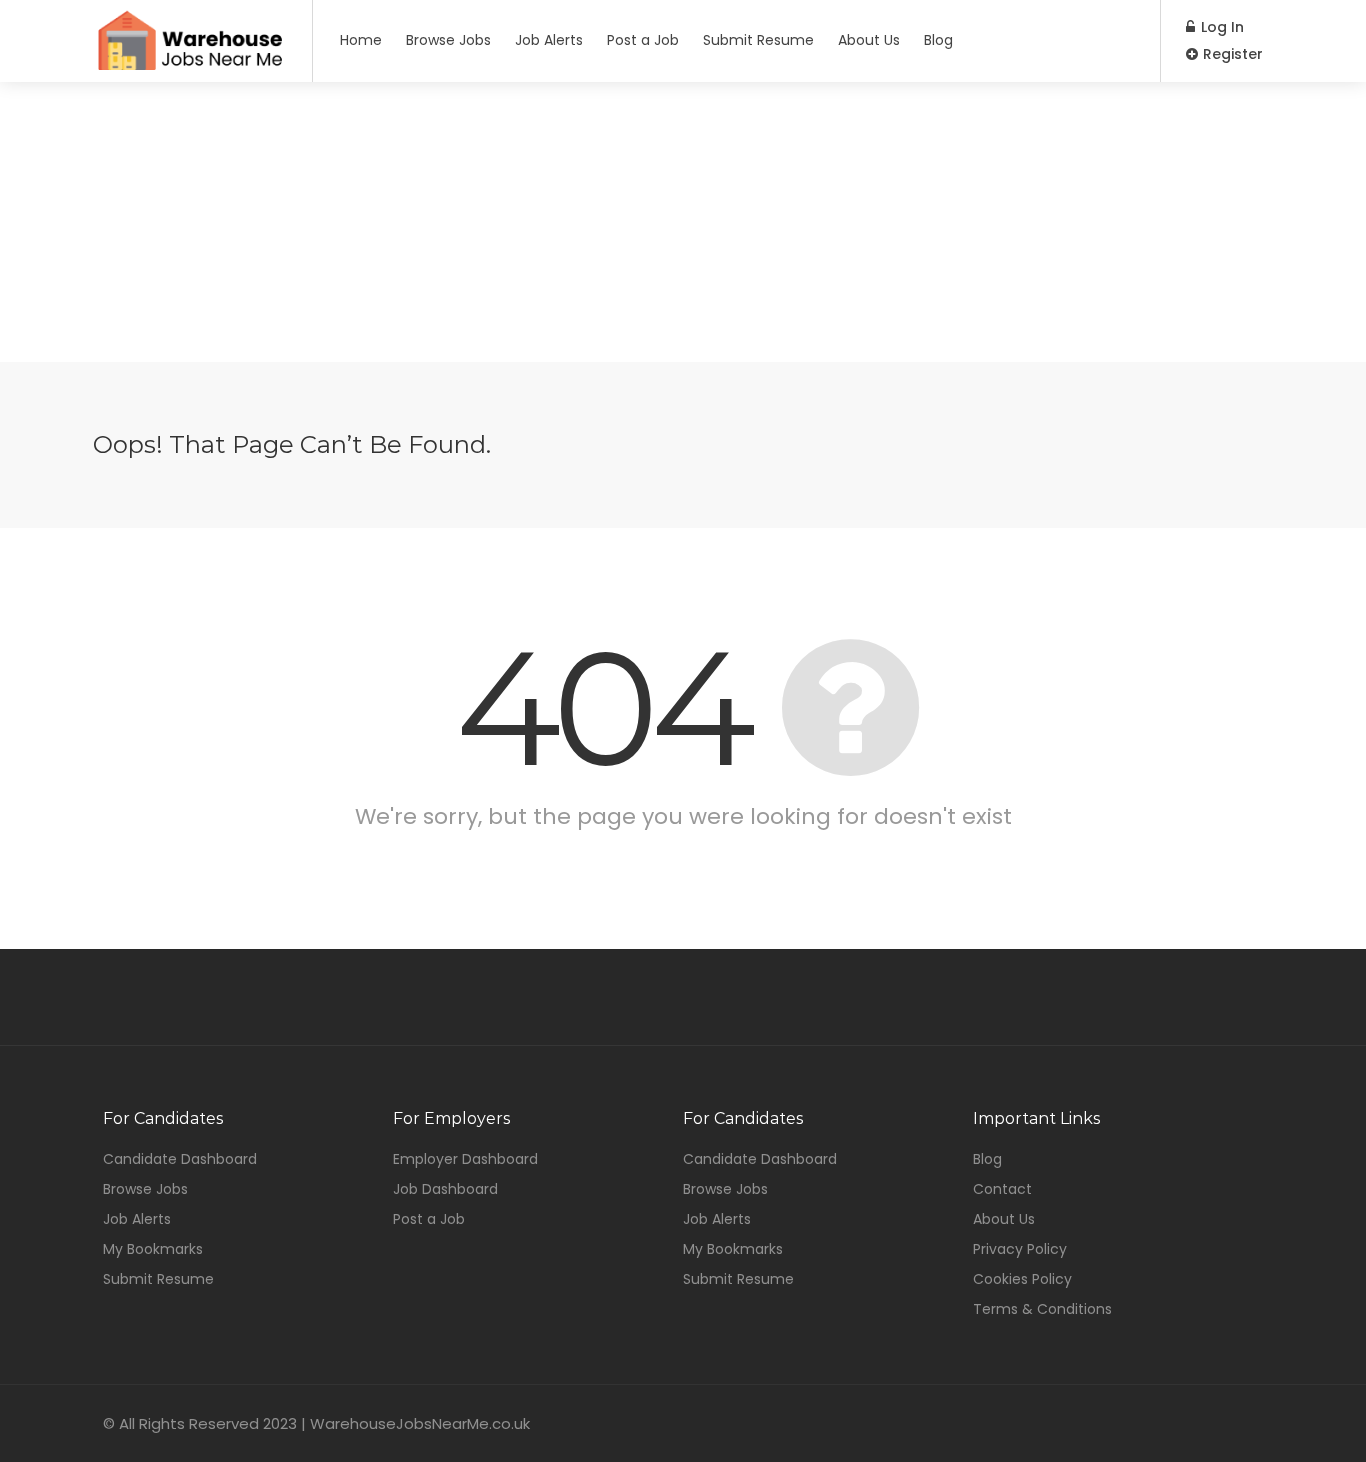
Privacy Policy (1020, 1249)
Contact (1002, 1189)
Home (361, 40)
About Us (869, 40)
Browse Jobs (448, 40)
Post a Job (643, 40)
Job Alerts (549, 40)
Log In (1220, 27)
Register (1231, 54)
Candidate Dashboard (180, 1159)
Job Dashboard (445, 1189)
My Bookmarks (153, 1249)
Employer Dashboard (465, 1159)
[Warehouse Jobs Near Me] (190, 62)
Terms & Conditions (1042, 1309)
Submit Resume (758, 40)
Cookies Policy (1022, 1279)
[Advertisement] (683, 222)
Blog (938, 40)
